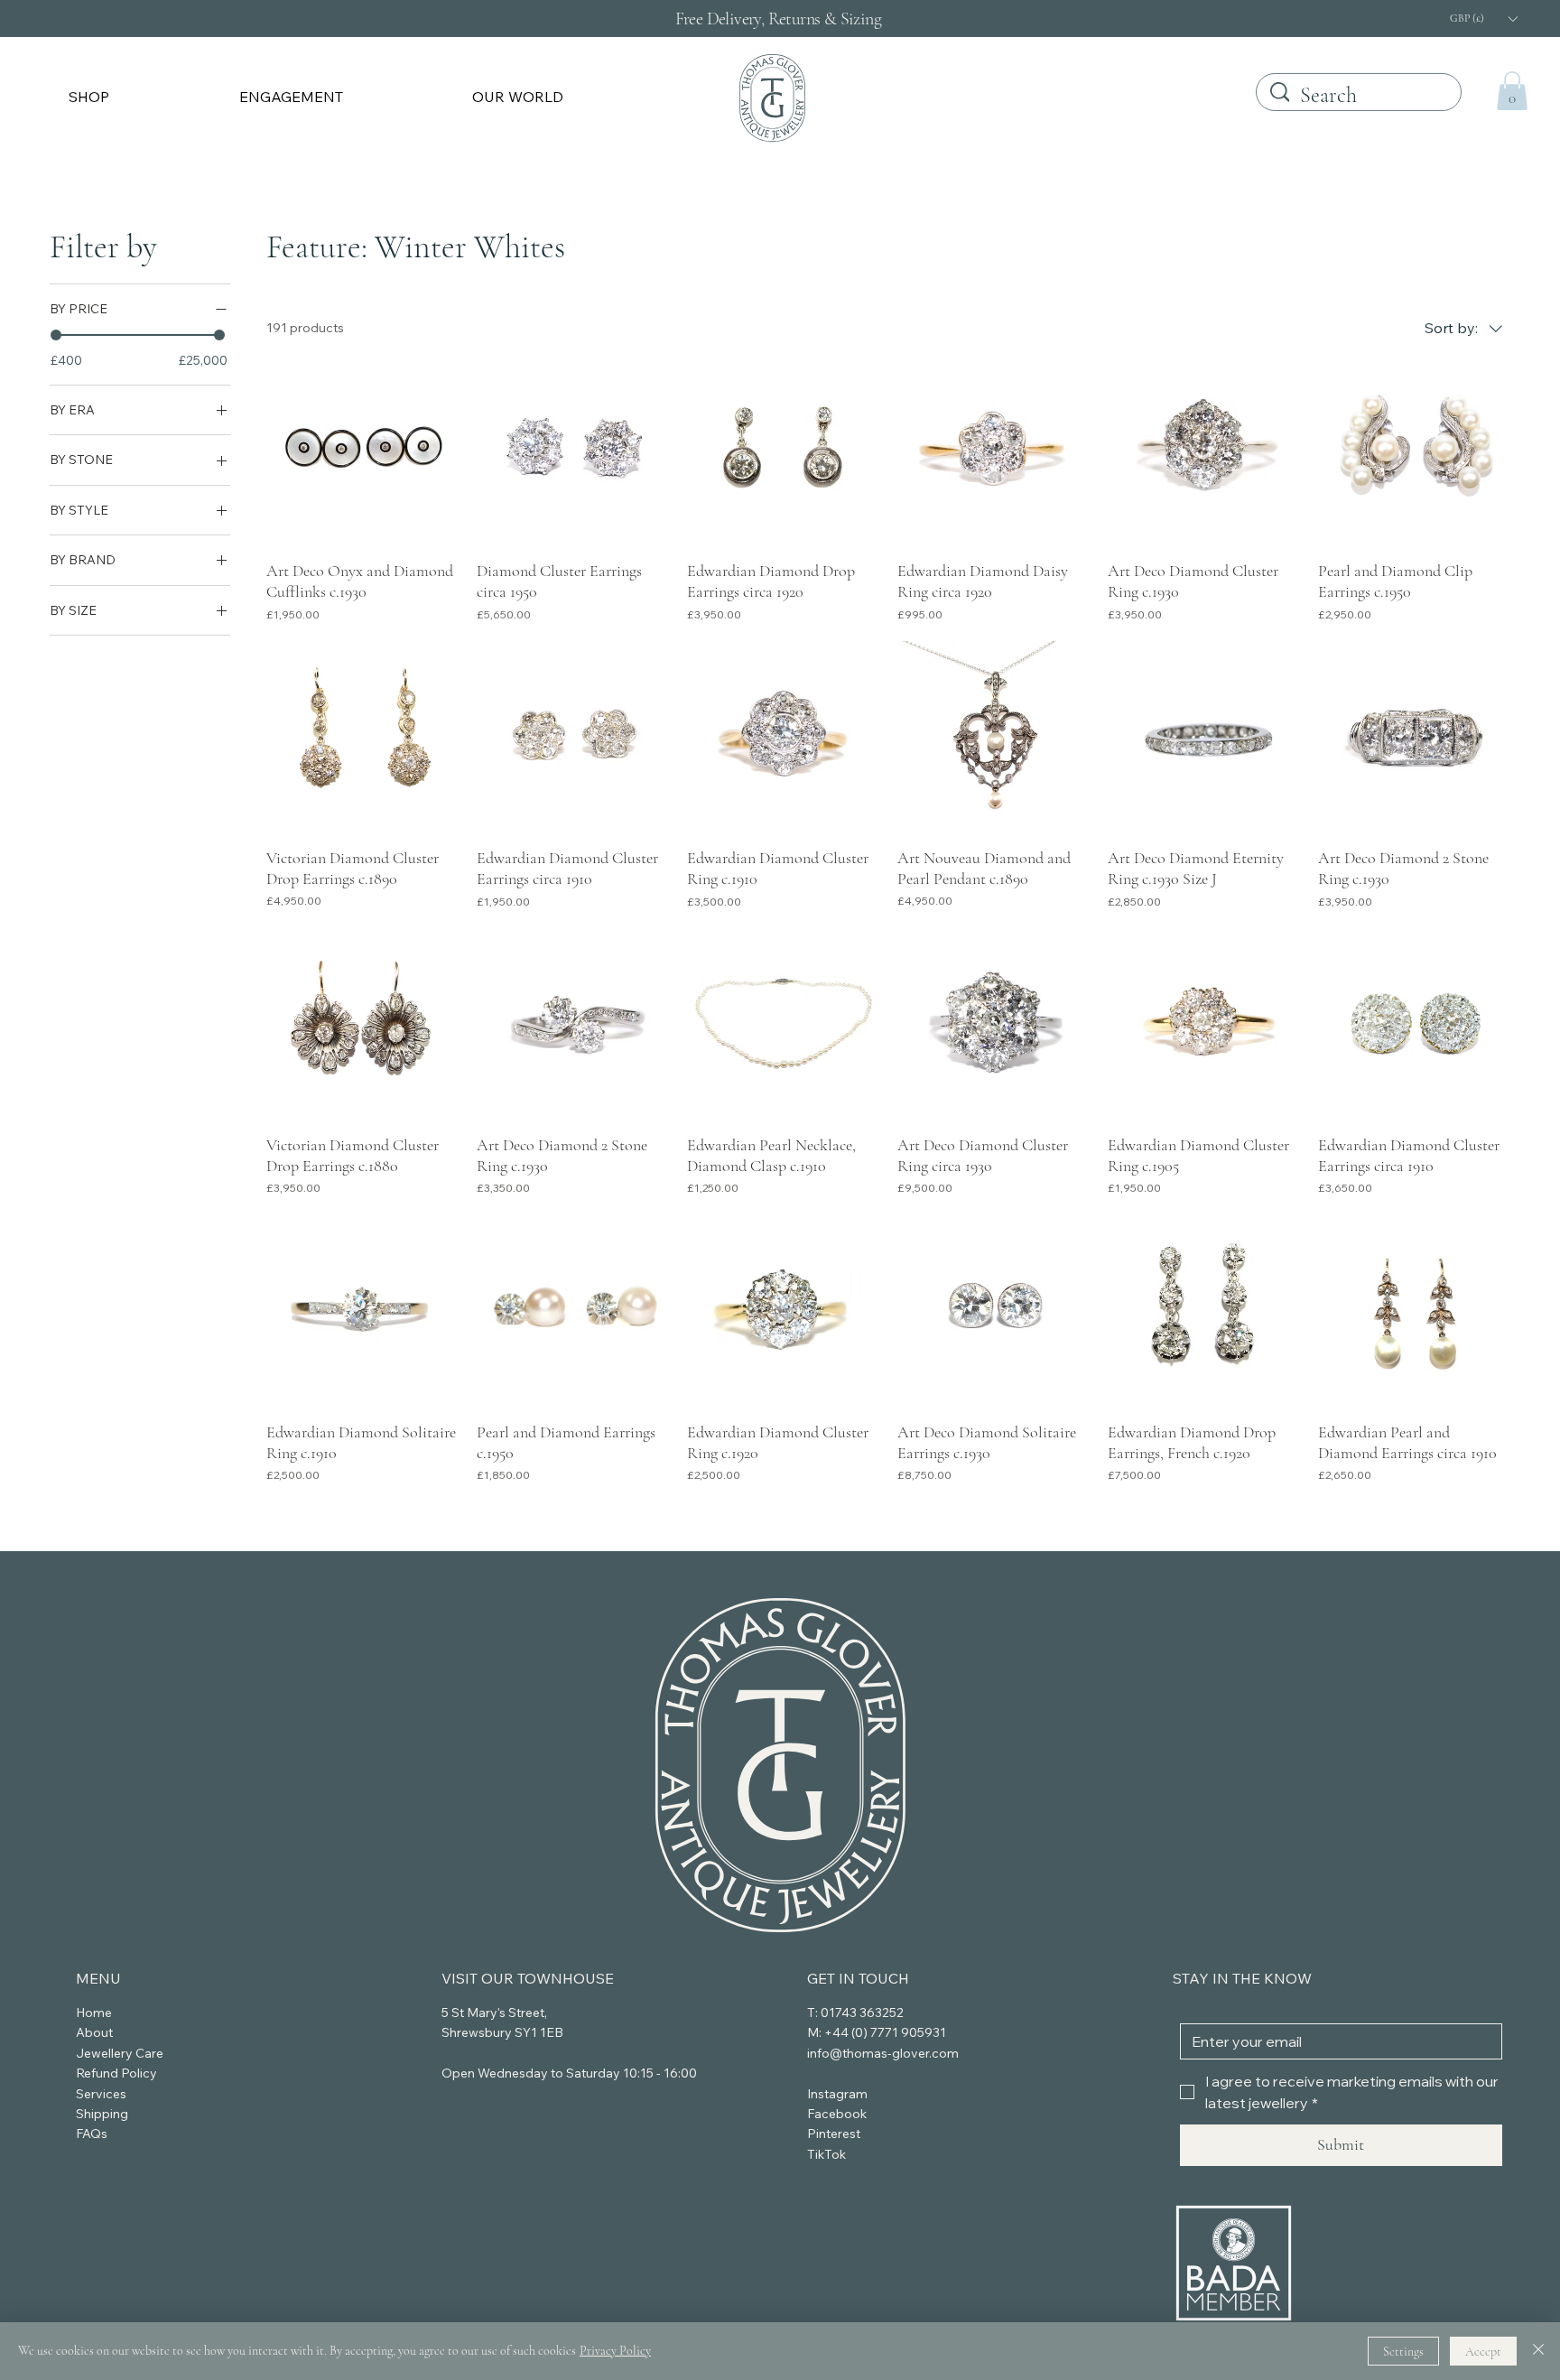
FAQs (92, 2134)
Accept (1483, 2352)
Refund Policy (116, 2073)
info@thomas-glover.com (883, 2053)
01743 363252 (862, 2013)
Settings (1403, 2352)
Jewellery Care (120, 2053)
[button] (142, 97)
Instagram (837, 2094)
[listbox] (1483, 19)
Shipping (102, 2114)
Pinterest (834, 2134)
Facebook (837, 2114)
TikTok (826, 2154)
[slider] (56, 335)
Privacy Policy (615, 2351)
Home (94, 2013)
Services (101, 2094)
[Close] (1538, 2351)
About (94, 2032)
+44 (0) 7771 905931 (885, 2032)
